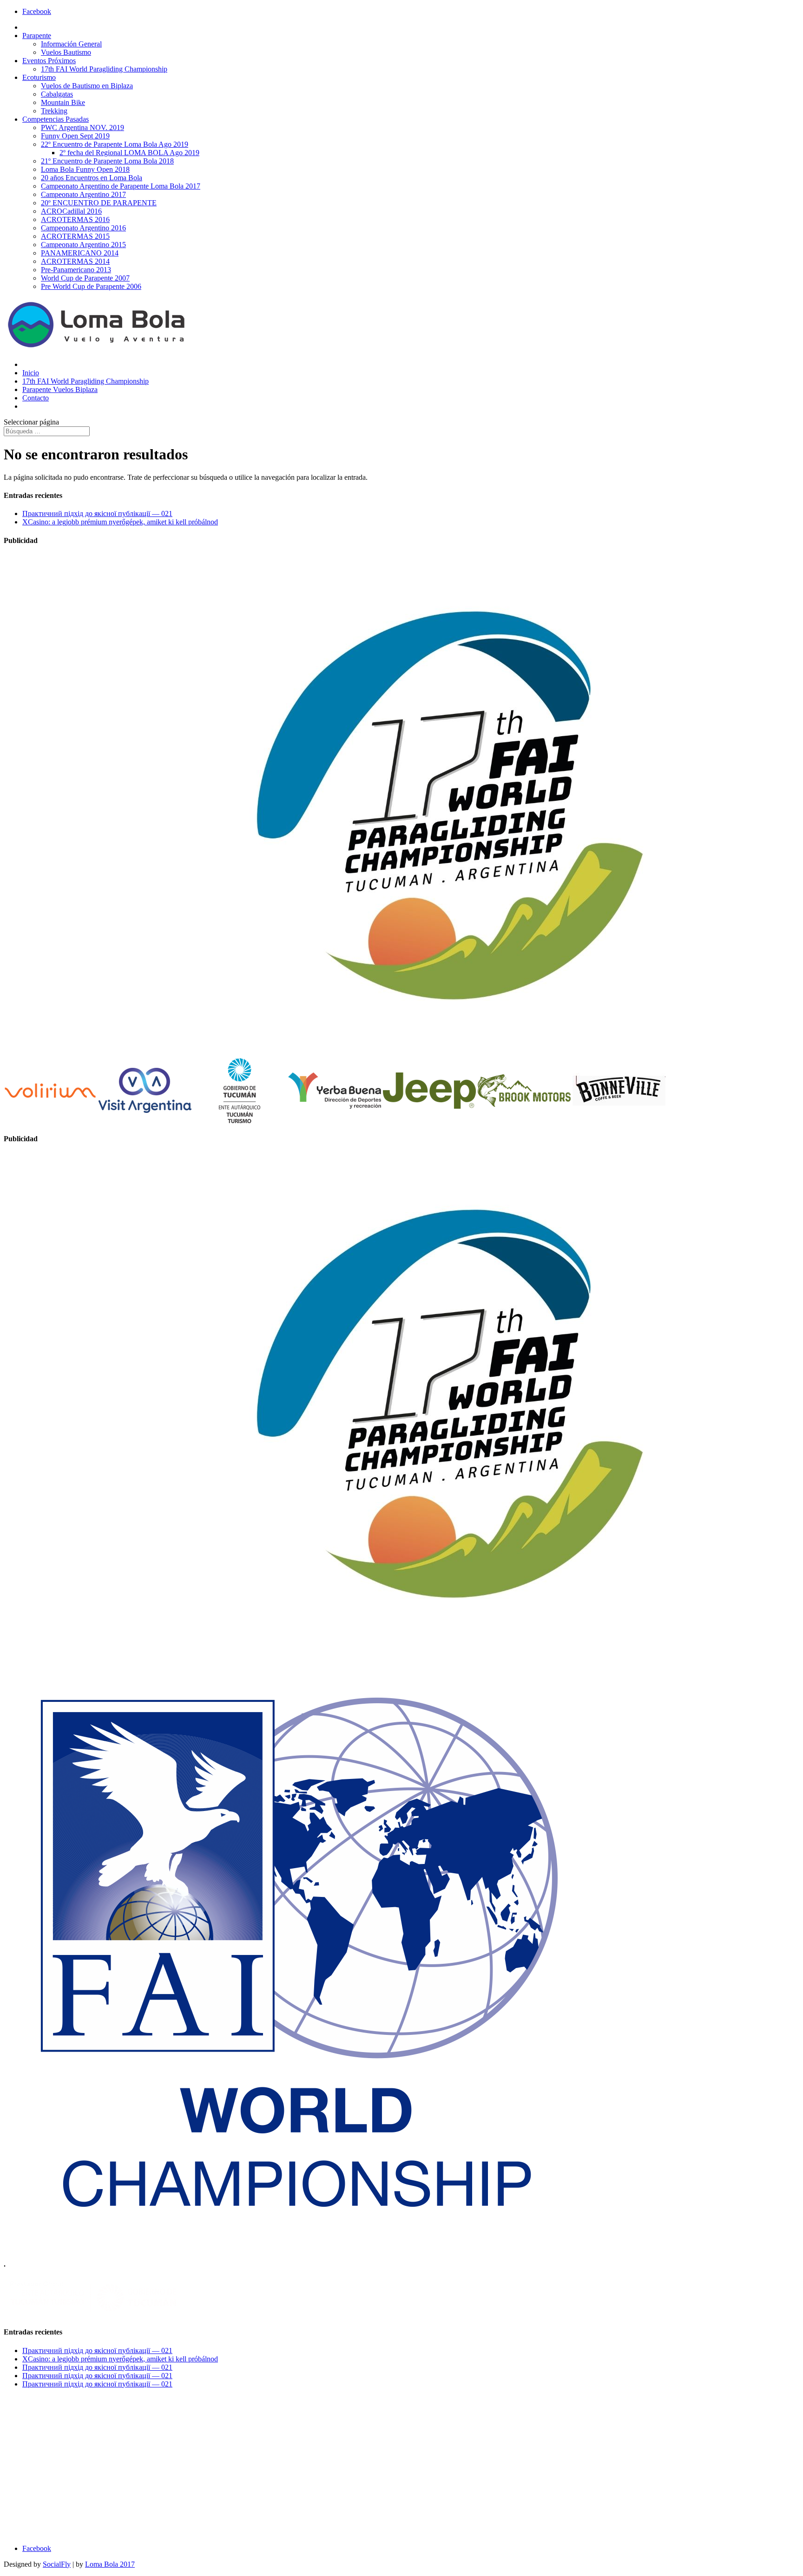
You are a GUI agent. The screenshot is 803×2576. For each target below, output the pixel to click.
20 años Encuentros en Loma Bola (92, 178)
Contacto (36, 398)
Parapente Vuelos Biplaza (60, 389)
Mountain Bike (63, 102)
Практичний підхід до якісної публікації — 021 (97, 513)
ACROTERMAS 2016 (75, 219)
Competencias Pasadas (56, 119)
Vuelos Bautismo (66, 52)
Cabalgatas (57, 94)
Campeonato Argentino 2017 (83, 194)
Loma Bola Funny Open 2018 (85, 169)
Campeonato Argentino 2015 (83, 245)
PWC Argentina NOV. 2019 (82, 127)
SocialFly (57, 2564)
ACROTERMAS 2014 (75, 261)
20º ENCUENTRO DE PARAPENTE (99, 203)
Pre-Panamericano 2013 (76, 270)
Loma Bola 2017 (110, 2564)
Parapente (37, 36)
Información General (71, 44)
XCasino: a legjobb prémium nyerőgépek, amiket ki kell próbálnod (120, 522)
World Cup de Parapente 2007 (85, 278)
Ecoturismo (39, 77)
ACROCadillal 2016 (71, 211)
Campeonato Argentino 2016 (83, 228)
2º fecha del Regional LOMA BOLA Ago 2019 (129, 153)
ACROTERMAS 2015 (75, 236)
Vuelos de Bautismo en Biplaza (87, 86)
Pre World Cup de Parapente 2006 (91, 286)
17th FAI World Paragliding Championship (104, 69)
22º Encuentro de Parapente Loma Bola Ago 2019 (115, 144)
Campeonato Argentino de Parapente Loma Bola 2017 (121, 186)
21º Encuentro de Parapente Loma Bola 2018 (107, 161)
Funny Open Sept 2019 (75, 136)
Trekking (54, 111)
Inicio (31, 373)
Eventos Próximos (49, 61)
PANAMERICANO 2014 (80, 253)
